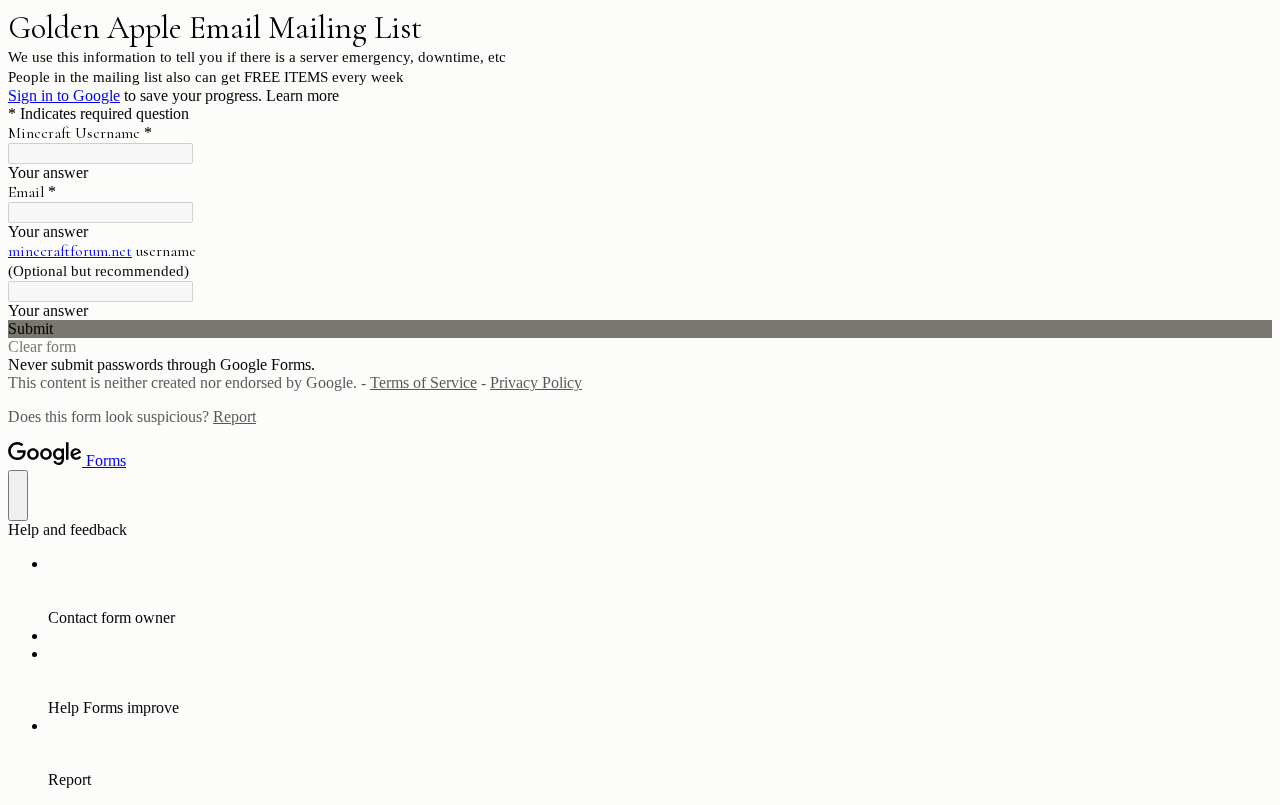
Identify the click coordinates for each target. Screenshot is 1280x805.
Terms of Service (423, 382)
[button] (640, 329)
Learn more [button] (302, 95)
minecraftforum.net (70, 251)
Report (234, 416)
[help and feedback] (18, 495)
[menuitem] (660, 591)
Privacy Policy (536, 382)
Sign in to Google (64, 95)
